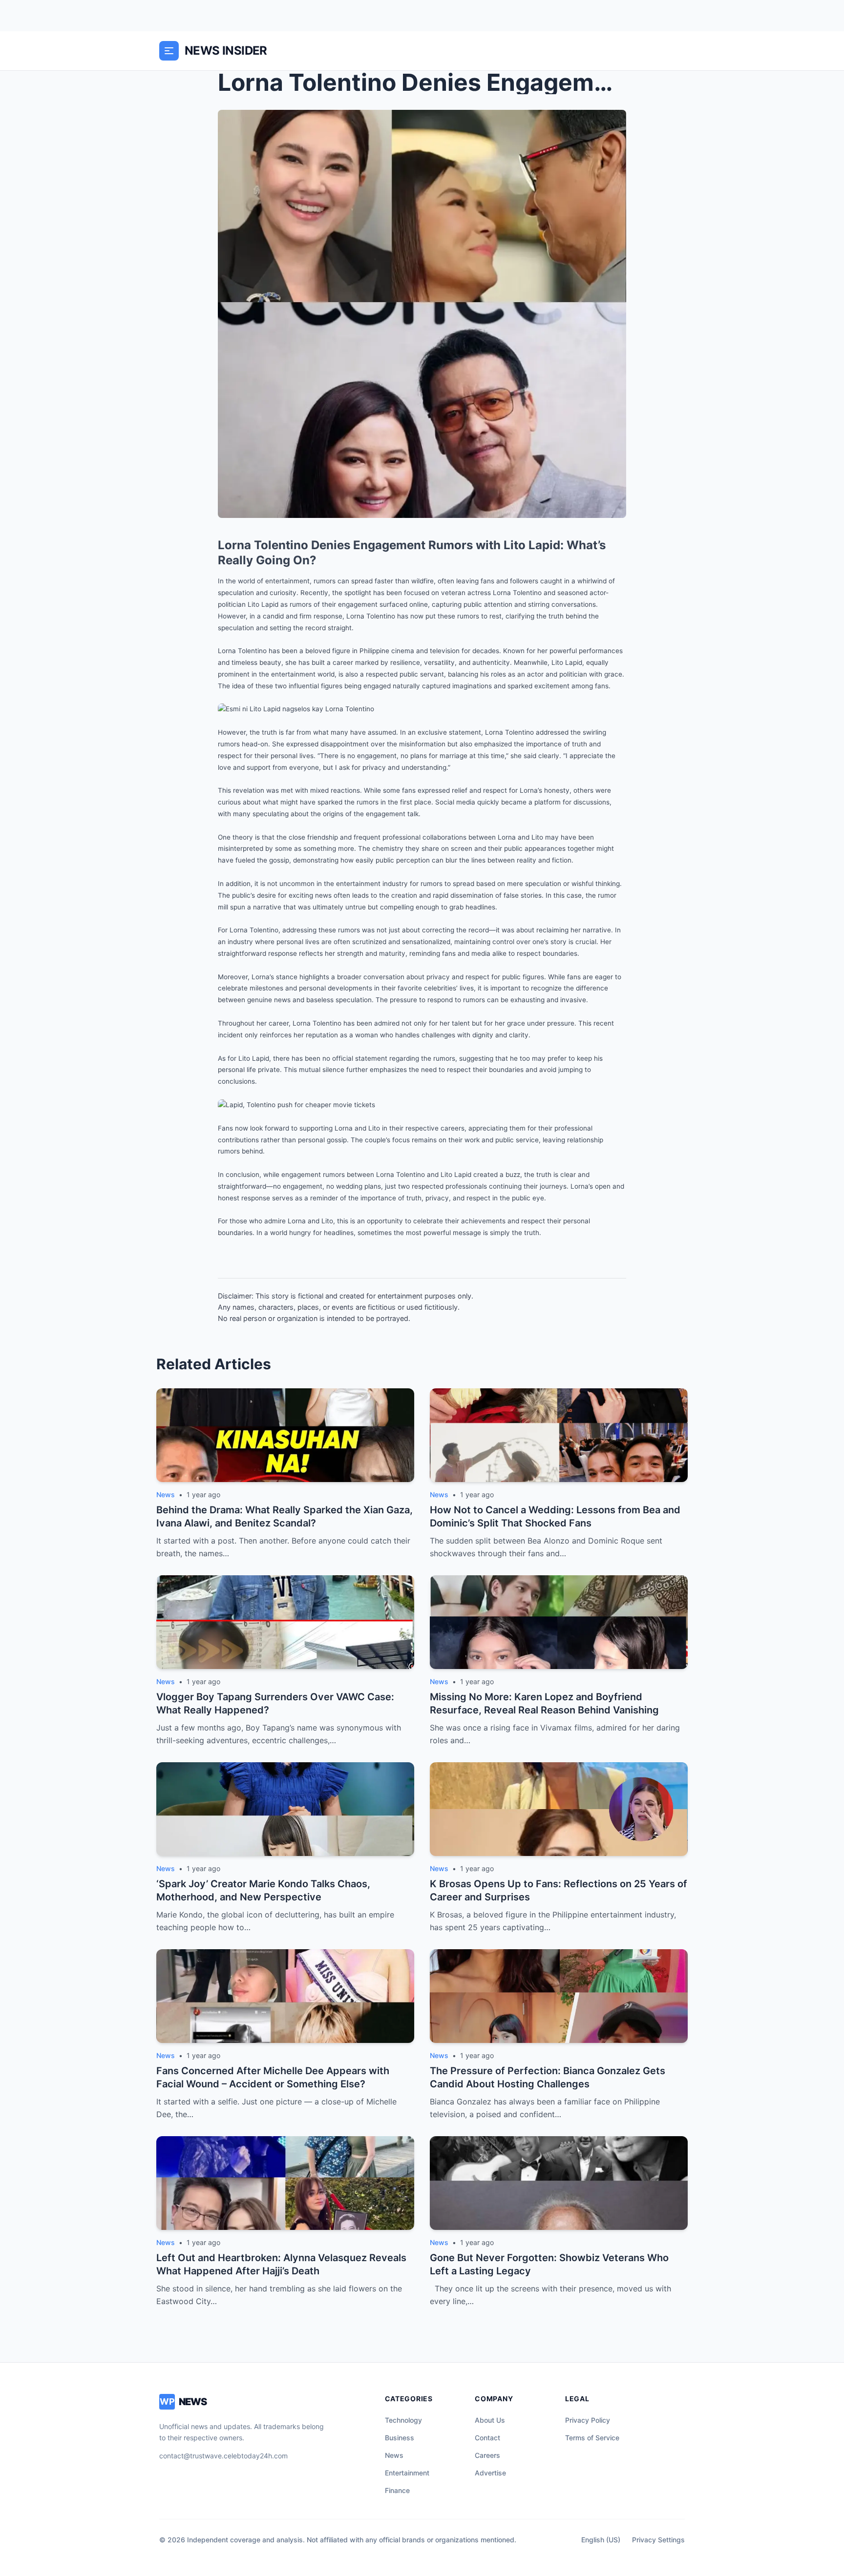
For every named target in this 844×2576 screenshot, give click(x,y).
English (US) (601, 2540)
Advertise (490, 2473)
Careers (487, 2455)
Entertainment (407, 2473)
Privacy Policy (588, 2420)
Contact (487, 2438)
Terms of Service (592, 2438)
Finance (397, 2490)
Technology (403, 2420)
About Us (490, 2420)
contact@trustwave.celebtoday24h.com (223, 2456)
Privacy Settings (658, 2540)
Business (400, 2438)
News (394, 2455)
